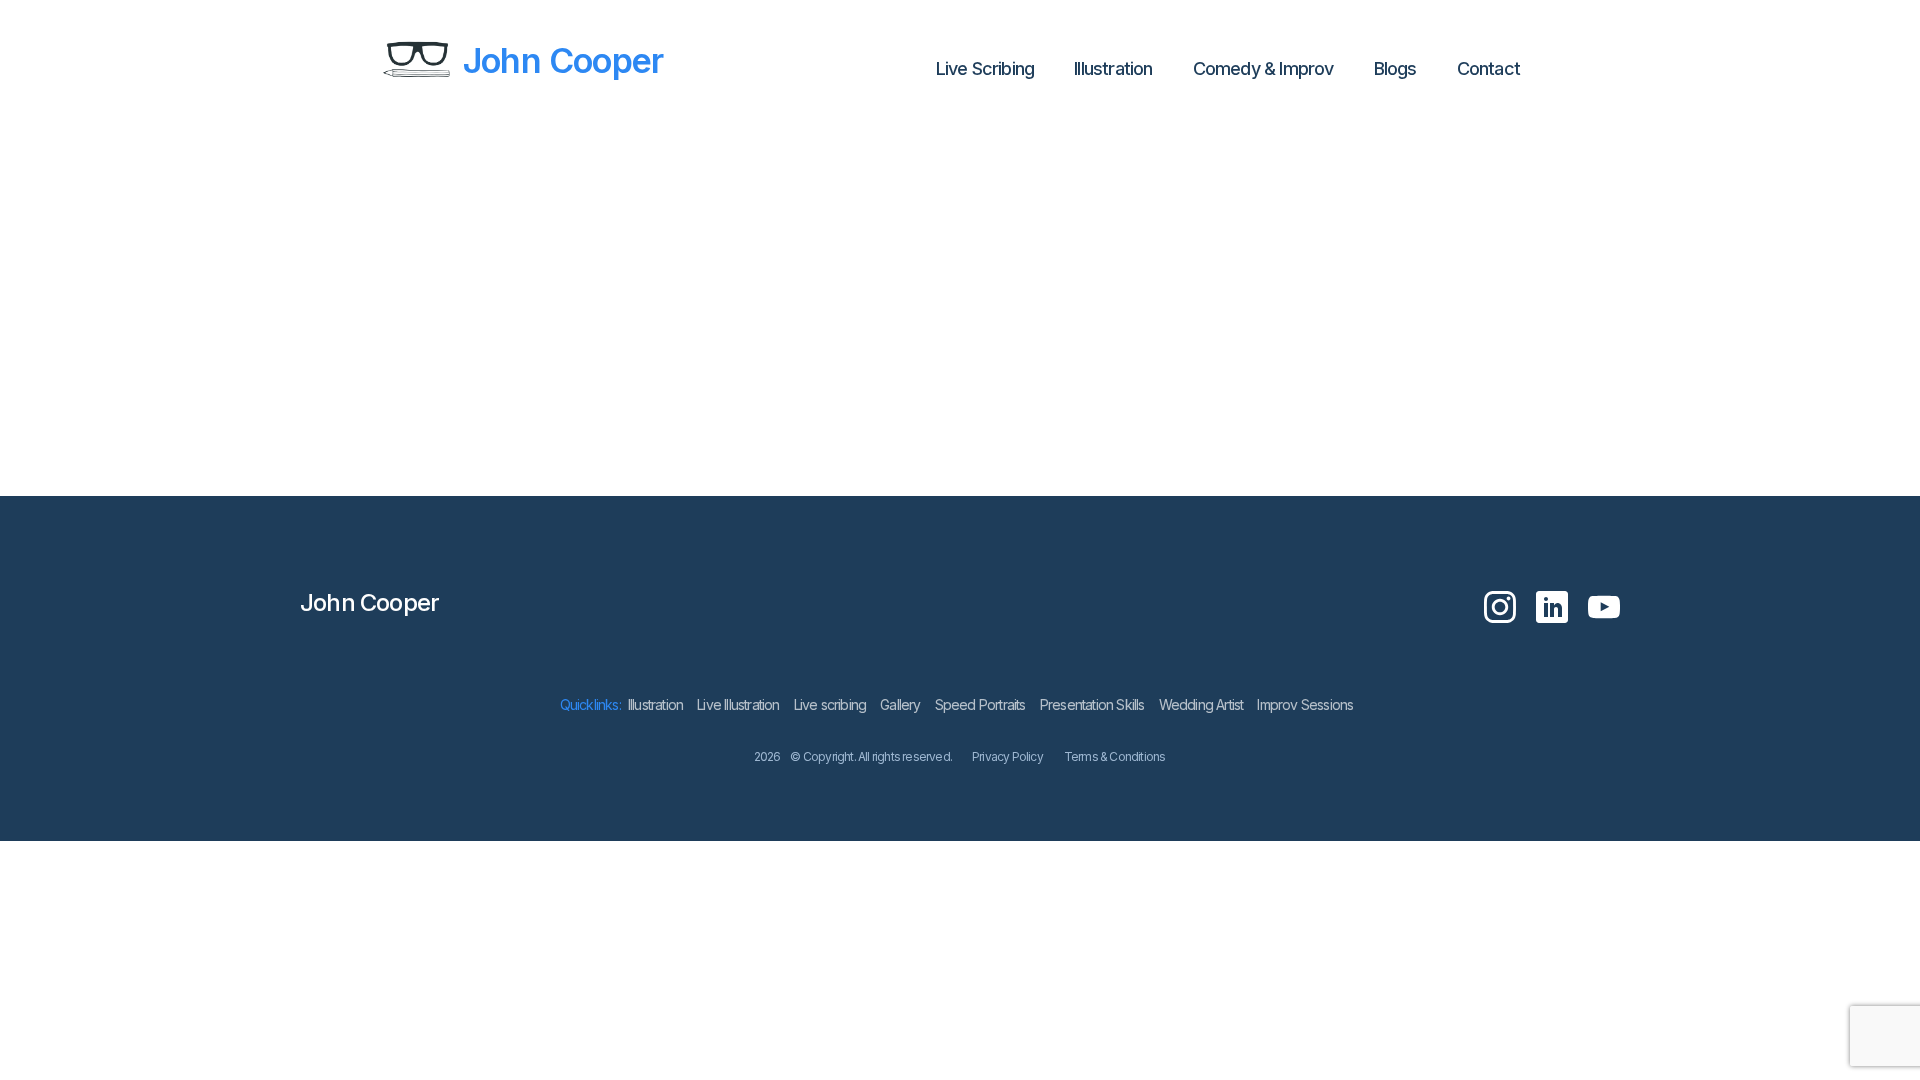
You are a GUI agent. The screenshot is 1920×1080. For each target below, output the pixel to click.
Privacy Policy (1007, 756)
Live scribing (830, 704)
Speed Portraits (980, 704)
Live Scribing (985, 68)
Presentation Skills (1092, 704)
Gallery (900, 704)
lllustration (1113, 68)
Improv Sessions (1305, 704)
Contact (1488, 68)
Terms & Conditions (1115, 756)
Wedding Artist (1201, 704)
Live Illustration (738, 704)
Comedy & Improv (1263, 68)
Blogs (1395, 68)
